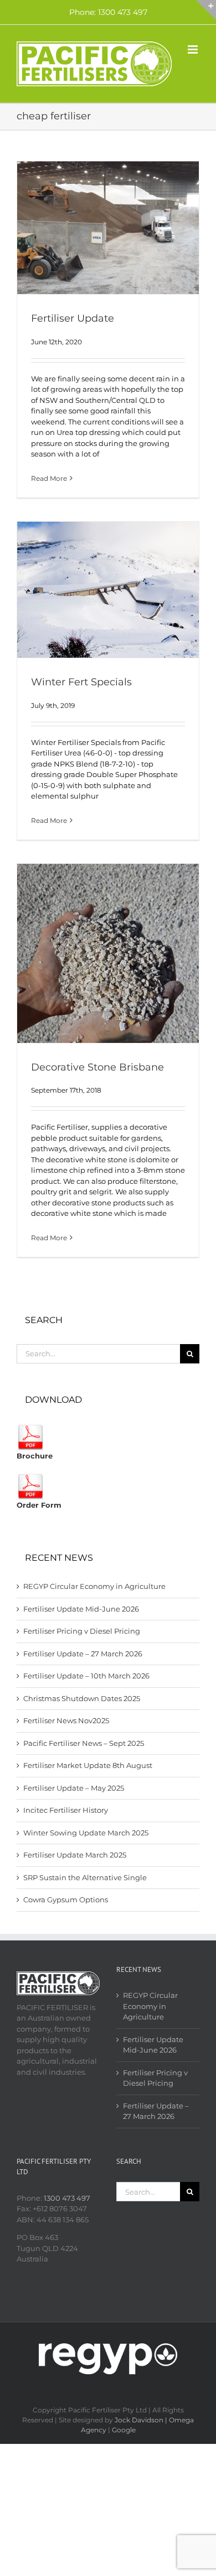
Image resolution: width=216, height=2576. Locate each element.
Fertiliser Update (73, 318)
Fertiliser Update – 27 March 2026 (83, 1654)
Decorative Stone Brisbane (97, 1067)
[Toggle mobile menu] (194, 49)
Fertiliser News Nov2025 (66, 1720)
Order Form (39, 1505)
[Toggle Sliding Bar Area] (206, 10)
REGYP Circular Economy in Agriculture (94, 1586)
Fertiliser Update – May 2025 (74, 1788)
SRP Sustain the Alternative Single (85, 1877)
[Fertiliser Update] (108, 228)
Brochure (35, 1456)
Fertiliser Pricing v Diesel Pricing (82, 1631)
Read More (49, 478)
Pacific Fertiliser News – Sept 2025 (84, 1743)
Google (124, 2430)
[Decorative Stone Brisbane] (108, 953)
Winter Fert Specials (81, 682)
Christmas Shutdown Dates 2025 (82, 1698)
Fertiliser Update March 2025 (75, 1855)
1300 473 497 (67, 2198)
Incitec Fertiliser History (66, 1810)
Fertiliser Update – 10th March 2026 (86, 1676)
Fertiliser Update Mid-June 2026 (81, 1609)
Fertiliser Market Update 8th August (88, 1765)
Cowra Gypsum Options (66, 1900)
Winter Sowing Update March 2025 (86, 1833)
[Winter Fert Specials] (108, 590)
